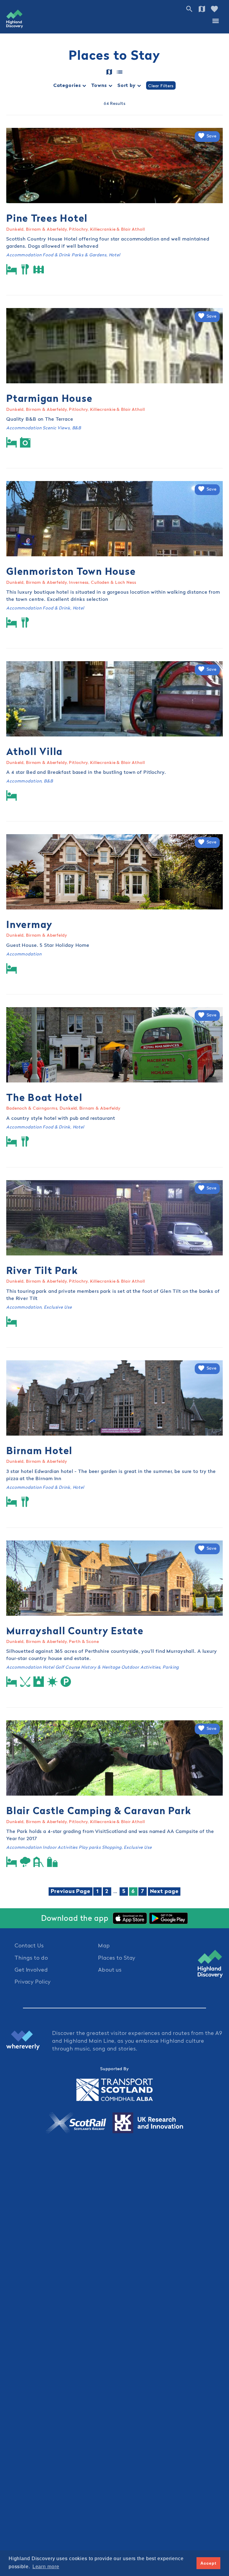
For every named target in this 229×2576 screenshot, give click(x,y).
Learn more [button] (46, 2567)
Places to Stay (117, 1958)
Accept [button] (208, 2563)
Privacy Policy (33, 1982)
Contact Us (29, 1945)
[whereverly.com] (29, 2041)
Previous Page (71, 1891)
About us (110, 1970)
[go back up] (210, 1964)
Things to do (31, 1958)
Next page (164, 1891)
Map (104, 1945)
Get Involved (31, 1970)
